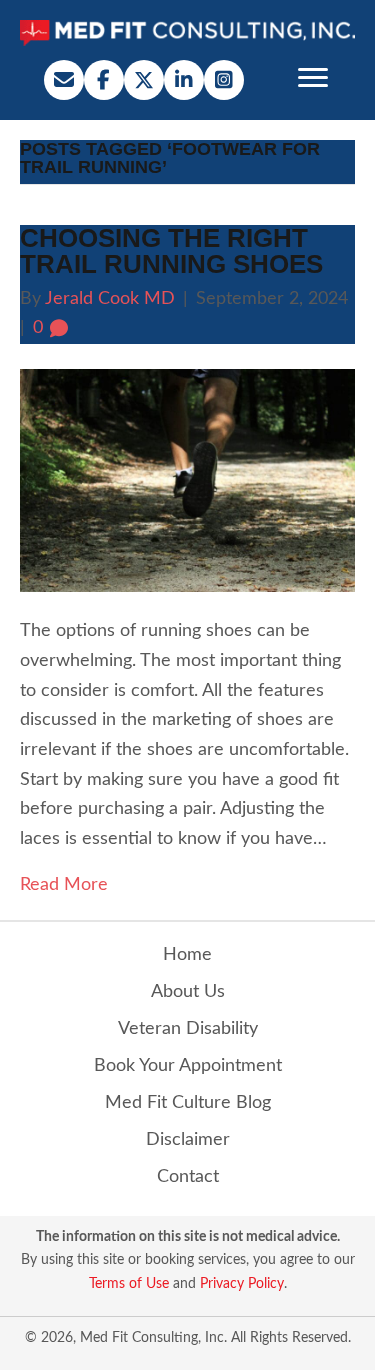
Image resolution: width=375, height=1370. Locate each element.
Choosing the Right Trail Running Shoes (171, 251)
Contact (188, 1177)
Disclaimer (188, 1140)
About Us (188, 992)
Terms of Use (129, 1284)
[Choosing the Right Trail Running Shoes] (187, 480)
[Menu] (313, 78)
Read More (64, 885)
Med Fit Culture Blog (188, 1103)
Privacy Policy (242, 1284)
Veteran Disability (188, 1029)
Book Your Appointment (188, 1066)
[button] (64, 80)
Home (187, 955)
